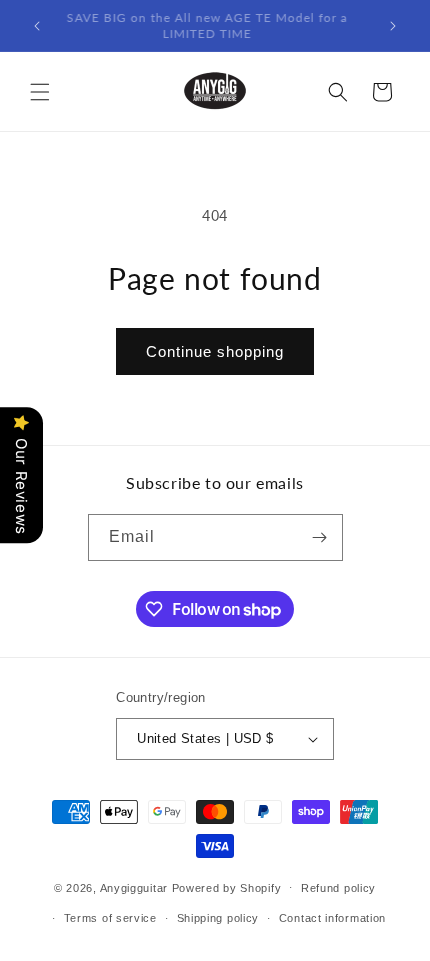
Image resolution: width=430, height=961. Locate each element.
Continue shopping (215, 351)
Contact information (332, 918)
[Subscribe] (320, 537)
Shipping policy (218, 918)
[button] (40, 92)
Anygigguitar (134, 887)
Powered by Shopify (227, 887)
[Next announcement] (393, 26)
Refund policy (338, 888)
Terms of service (110, 918)
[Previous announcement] (37, 26)
